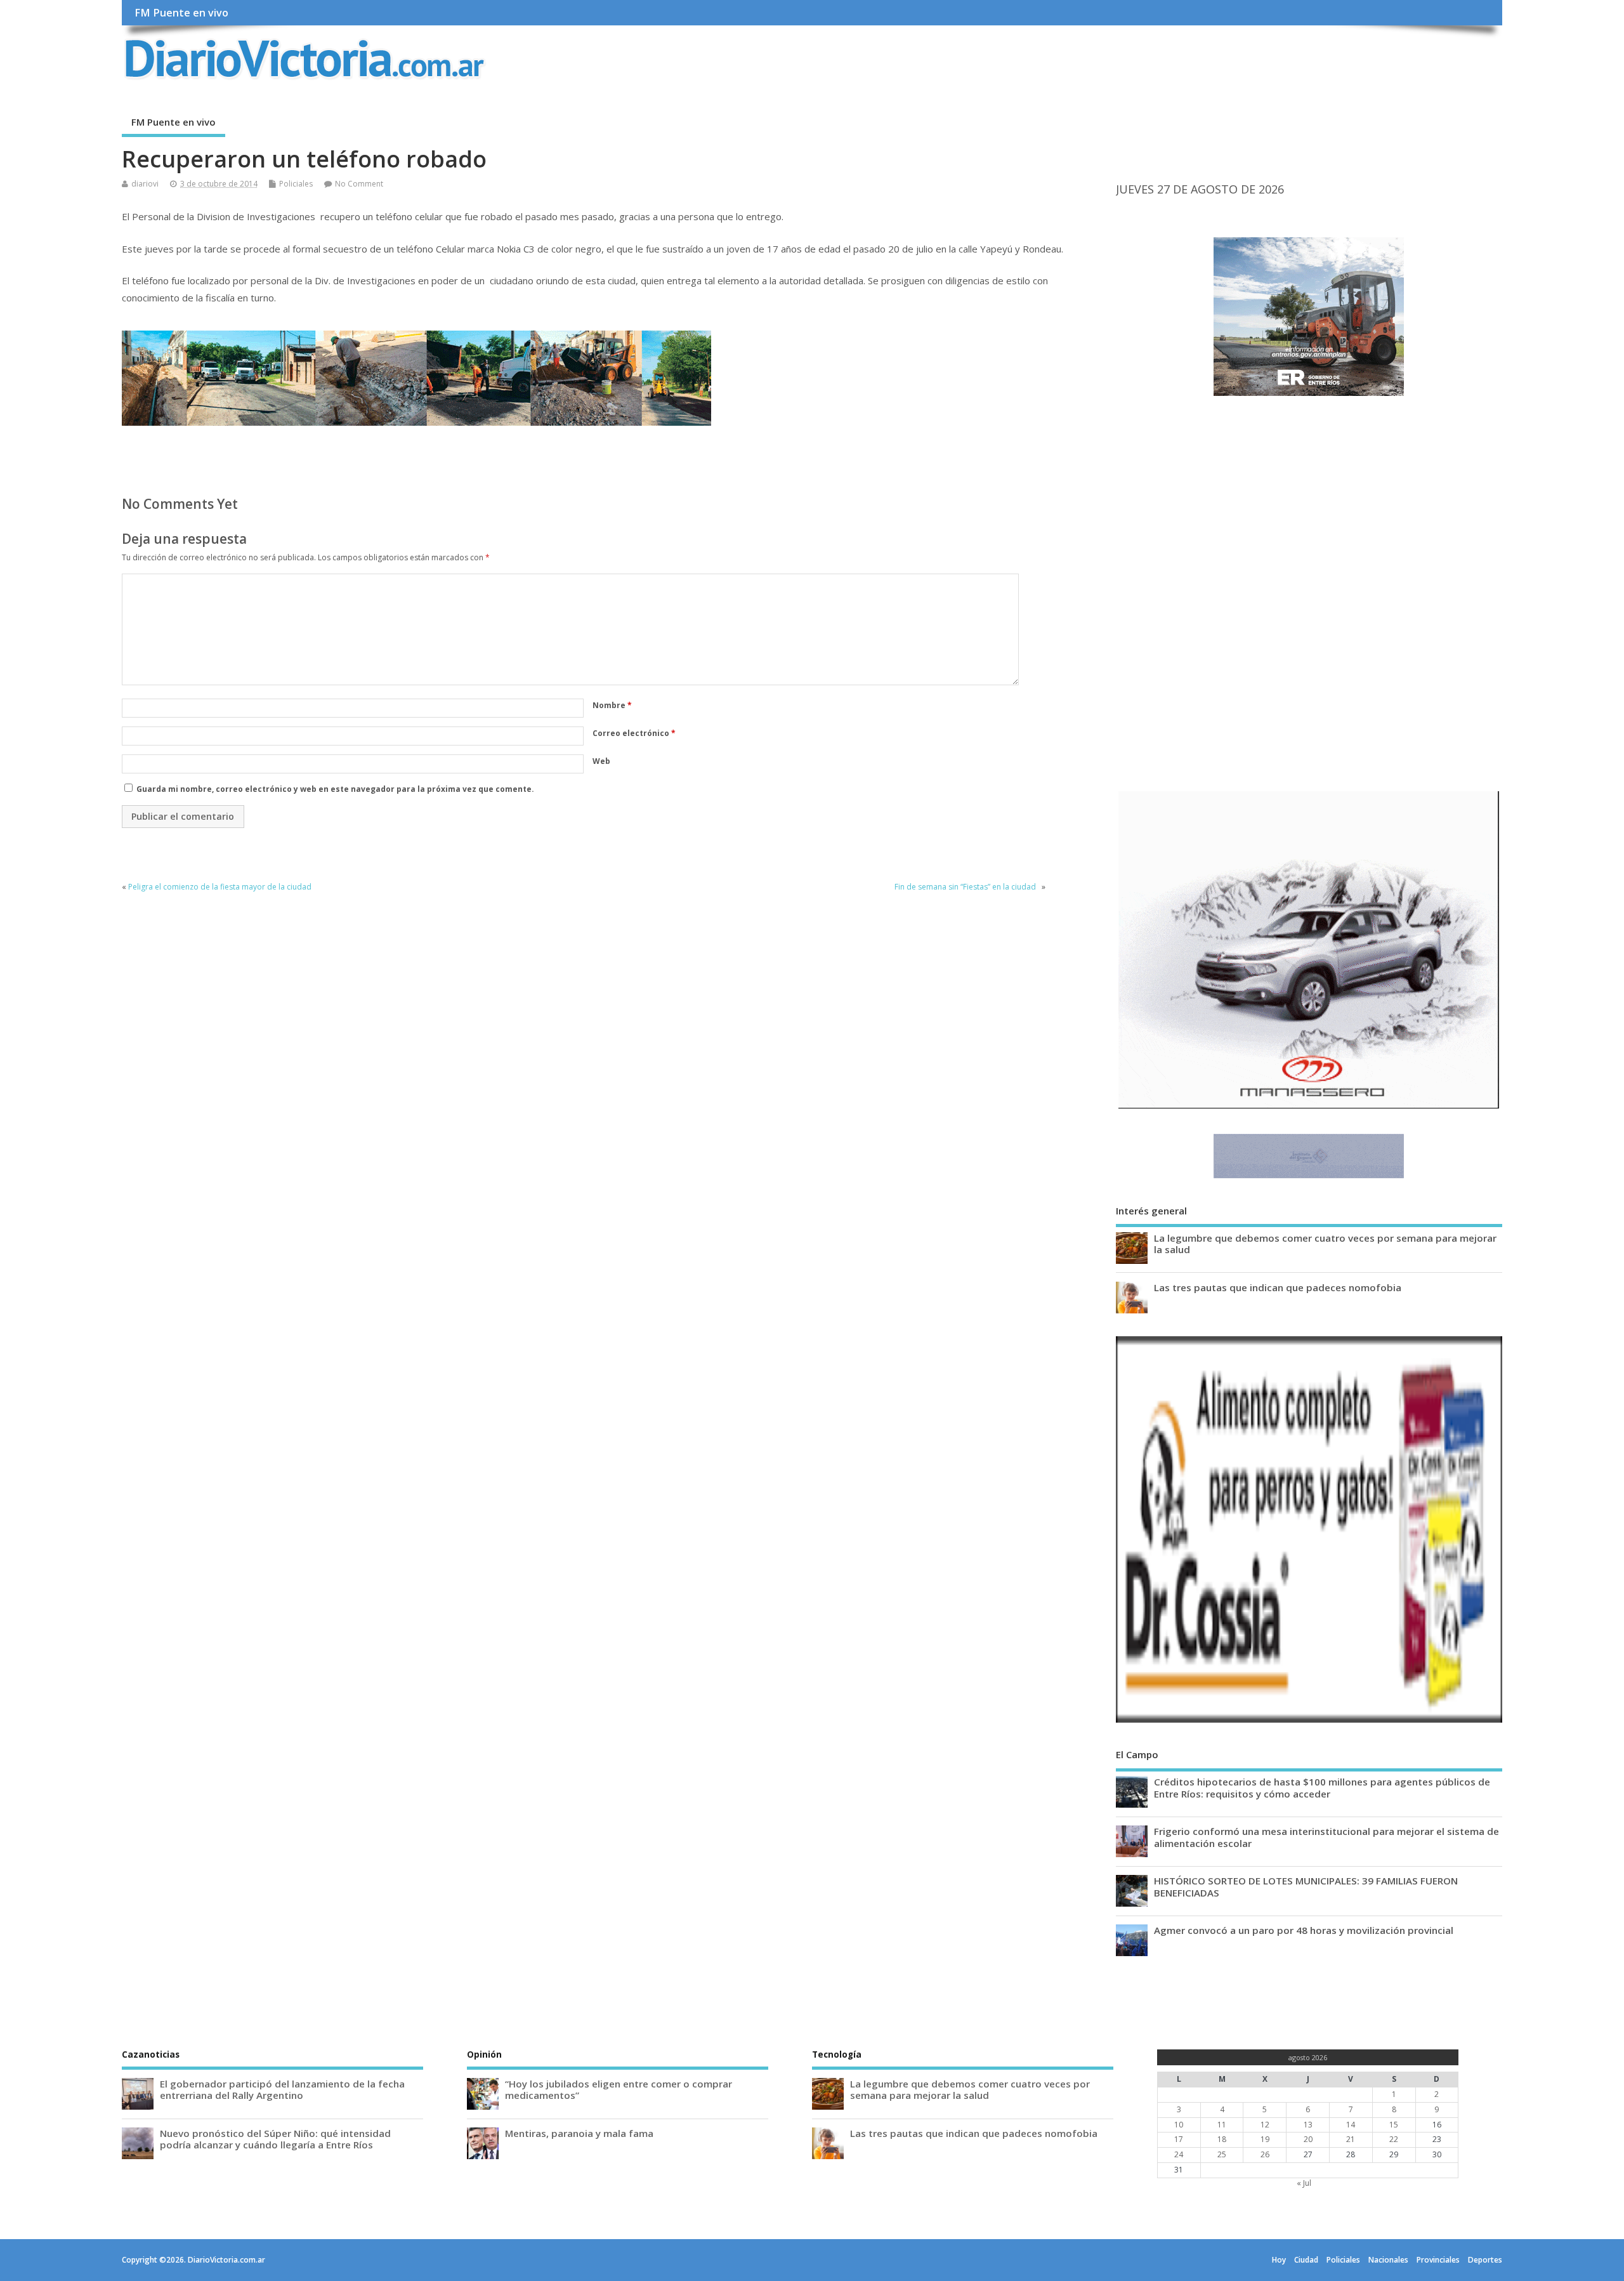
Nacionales (1388, 2260)
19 (1265, 2139)
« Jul (1304, 2183)
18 (1222, 2139)
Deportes (1485, 2260)
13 (1308, 2125)
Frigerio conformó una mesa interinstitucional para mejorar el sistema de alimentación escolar (1326, 1837)
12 (1265, 2125)
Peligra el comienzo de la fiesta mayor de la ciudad (220, 887)
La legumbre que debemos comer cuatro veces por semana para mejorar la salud (1325, 1244)
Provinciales (1438, 2260)
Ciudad (1306, 2260)
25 (1222, 2154)
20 (1308, 2139)
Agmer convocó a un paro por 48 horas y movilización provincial (1304, 1930)
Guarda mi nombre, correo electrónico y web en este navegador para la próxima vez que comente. (335, 789)
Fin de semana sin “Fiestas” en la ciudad (967, 887)
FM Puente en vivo (181, 13)
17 (1179, 2139)
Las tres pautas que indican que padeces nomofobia (1278, 1287)
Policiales (296, 184)
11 (1222, 2125)
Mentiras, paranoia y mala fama (579, 2133)
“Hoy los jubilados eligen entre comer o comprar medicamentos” (619, 2089)
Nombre (612, 705)
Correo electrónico (634, 733)
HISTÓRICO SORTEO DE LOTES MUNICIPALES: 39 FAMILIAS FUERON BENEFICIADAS (1306, 1886)
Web (601, 761)
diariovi (145, 184)
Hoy (1279, 2260)
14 (1351, 2125)
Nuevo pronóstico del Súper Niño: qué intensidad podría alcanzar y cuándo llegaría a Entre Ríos (275, 2139)
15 (1394, 2125)
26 (1265, 2154)
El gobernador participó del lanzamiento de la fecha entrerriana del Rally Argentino (282, 2089)
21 (1351, 2139)
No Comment (359, 184)
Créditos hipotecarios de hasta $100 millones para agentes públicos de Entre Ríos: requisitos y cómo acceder (1322, 1787)
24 (1179, 2154)
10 (1179, 2125)
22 (1394, 2139)
